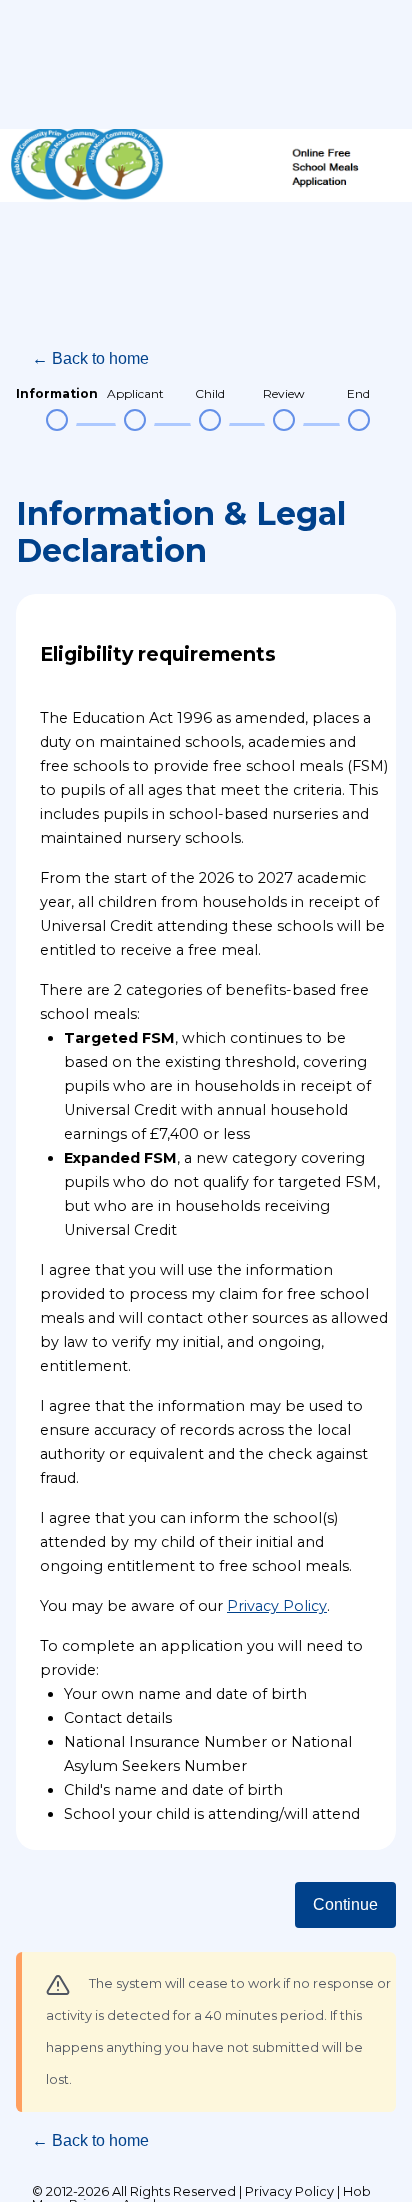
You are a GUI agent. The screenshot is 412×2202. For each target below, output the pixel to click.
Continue (345, 1904)
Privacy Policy (277, 1606)
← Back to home (90, 358)
